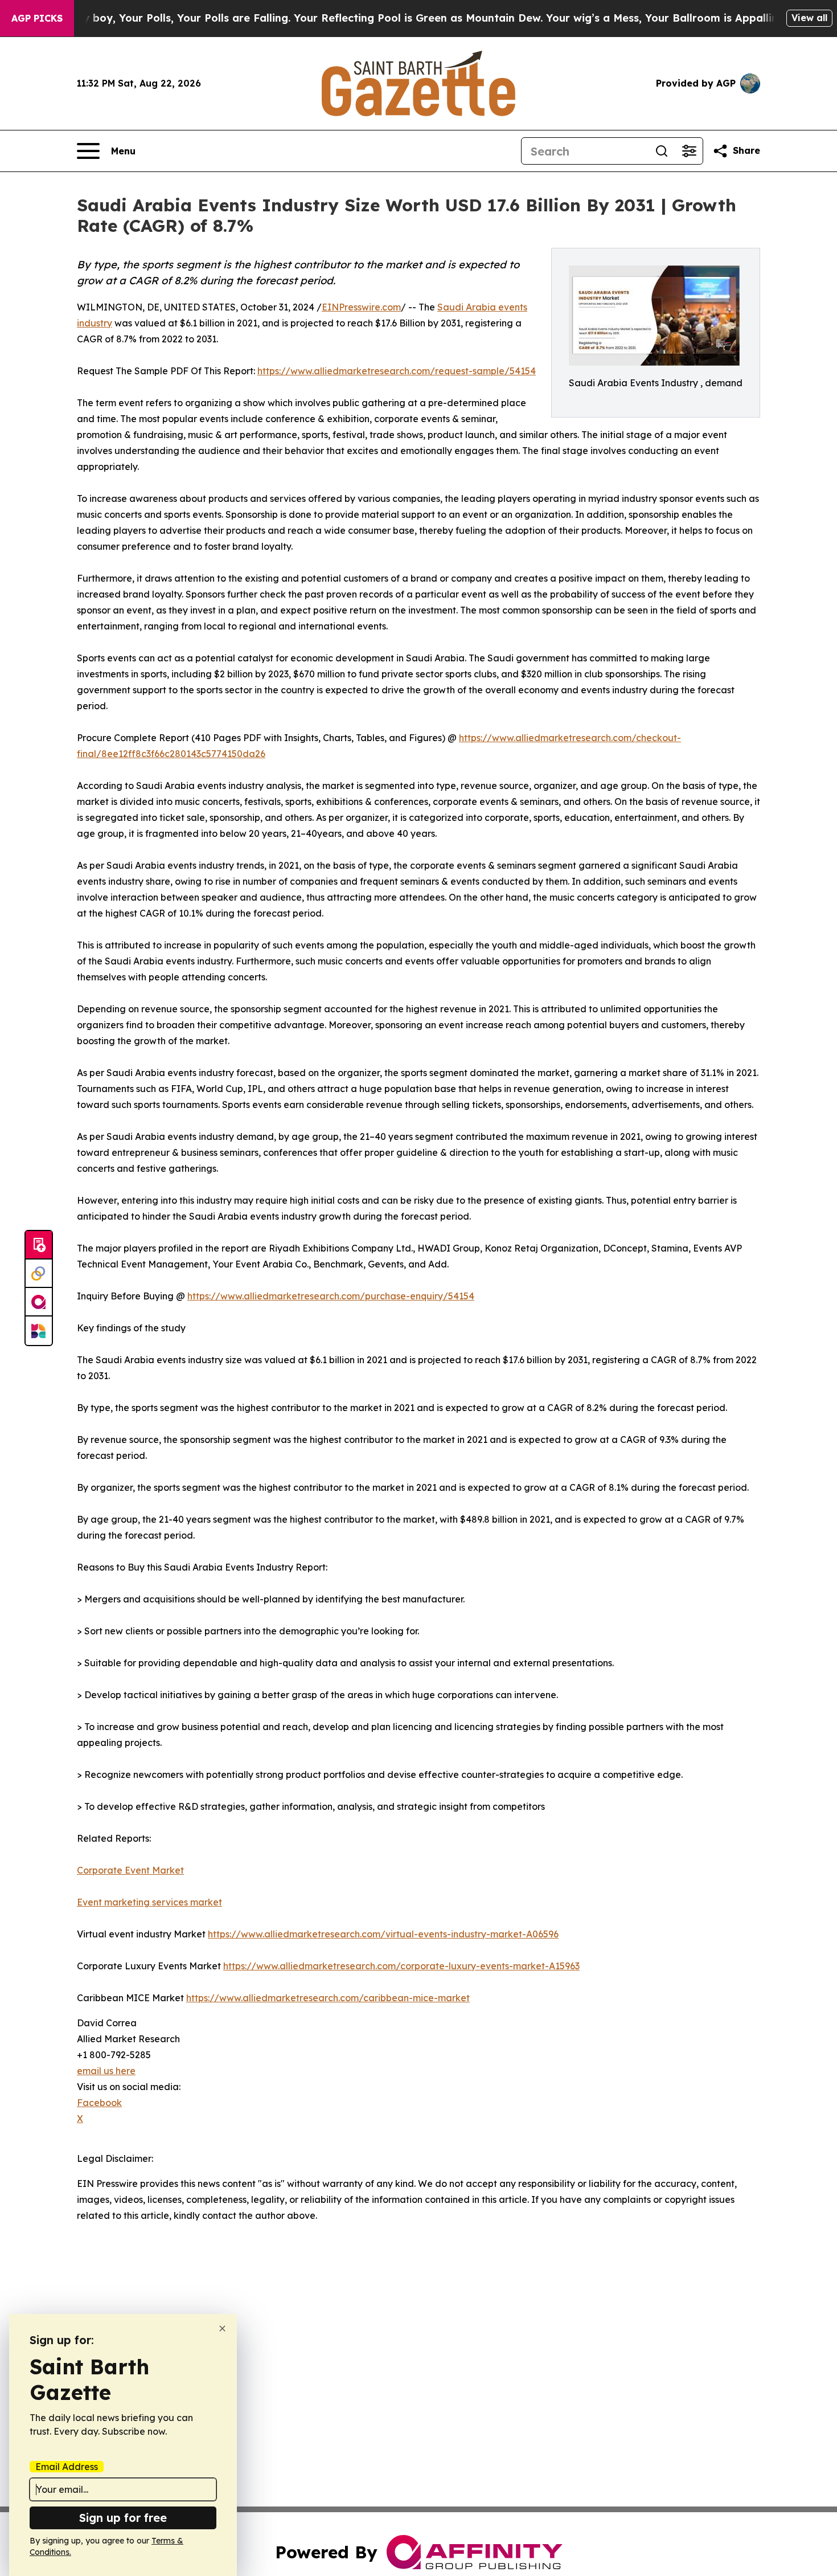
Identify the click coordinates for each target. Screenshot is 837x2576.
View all (809, 18)
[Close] (222, 2328)
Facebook (99, 2103)
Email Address (67, 2467)
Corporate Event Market (130, 1870)
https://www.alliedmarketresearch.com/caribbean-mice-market (328, 1998)
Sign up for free (123, 2518)
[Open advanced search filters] (689, 151)
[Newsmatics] (39, 1331)
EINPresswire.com (361, 307)
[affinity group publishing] (39, 1302)
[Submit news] (39, 1245)
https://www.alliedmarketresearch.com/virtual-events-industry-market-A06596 (383, 1934)
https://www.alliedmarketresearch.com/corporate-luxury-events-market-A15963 (401, 1966)
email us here (106, 2071)
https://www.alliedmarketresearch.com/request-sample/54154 (397, 371)
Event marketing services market (149, 1902)
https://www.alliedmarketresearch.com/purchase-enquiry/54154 (331, 1296)
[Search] (662, 151)
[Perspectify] (39, 1274)
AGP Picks (37, 18)
